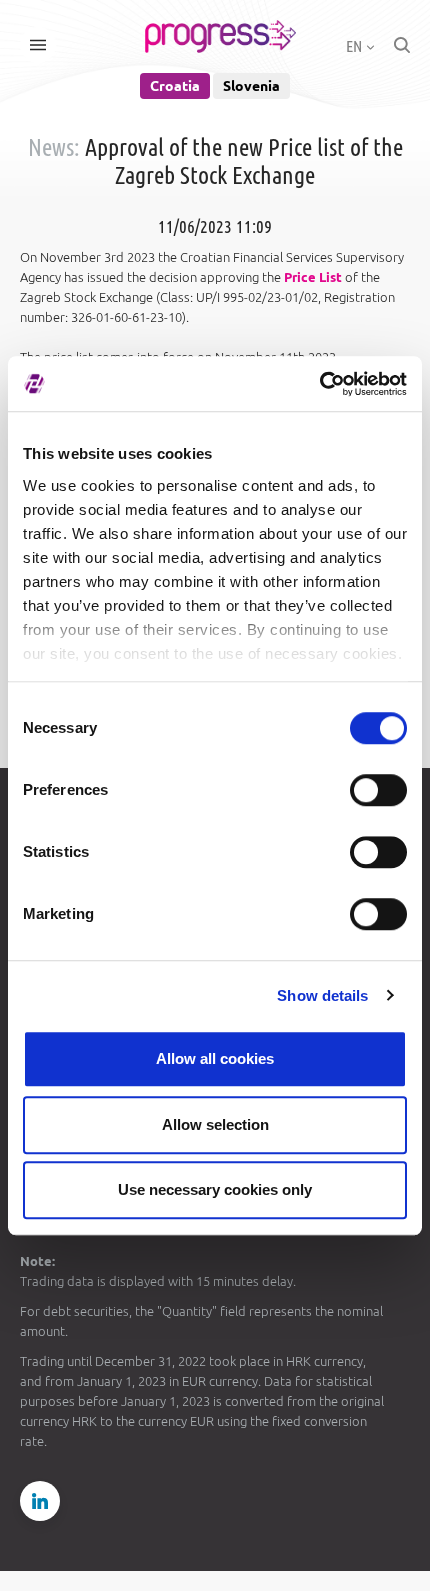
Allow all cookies (215, 1058)
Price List (313, 277)
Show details (322, 995)
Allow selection (215, 1124)
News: (54, 147)
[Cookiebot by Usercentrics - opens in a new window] (319, 384)
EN (355, 46)
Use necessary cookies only (215, 1189)
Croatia (175, 86)
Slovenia (251, 86)
